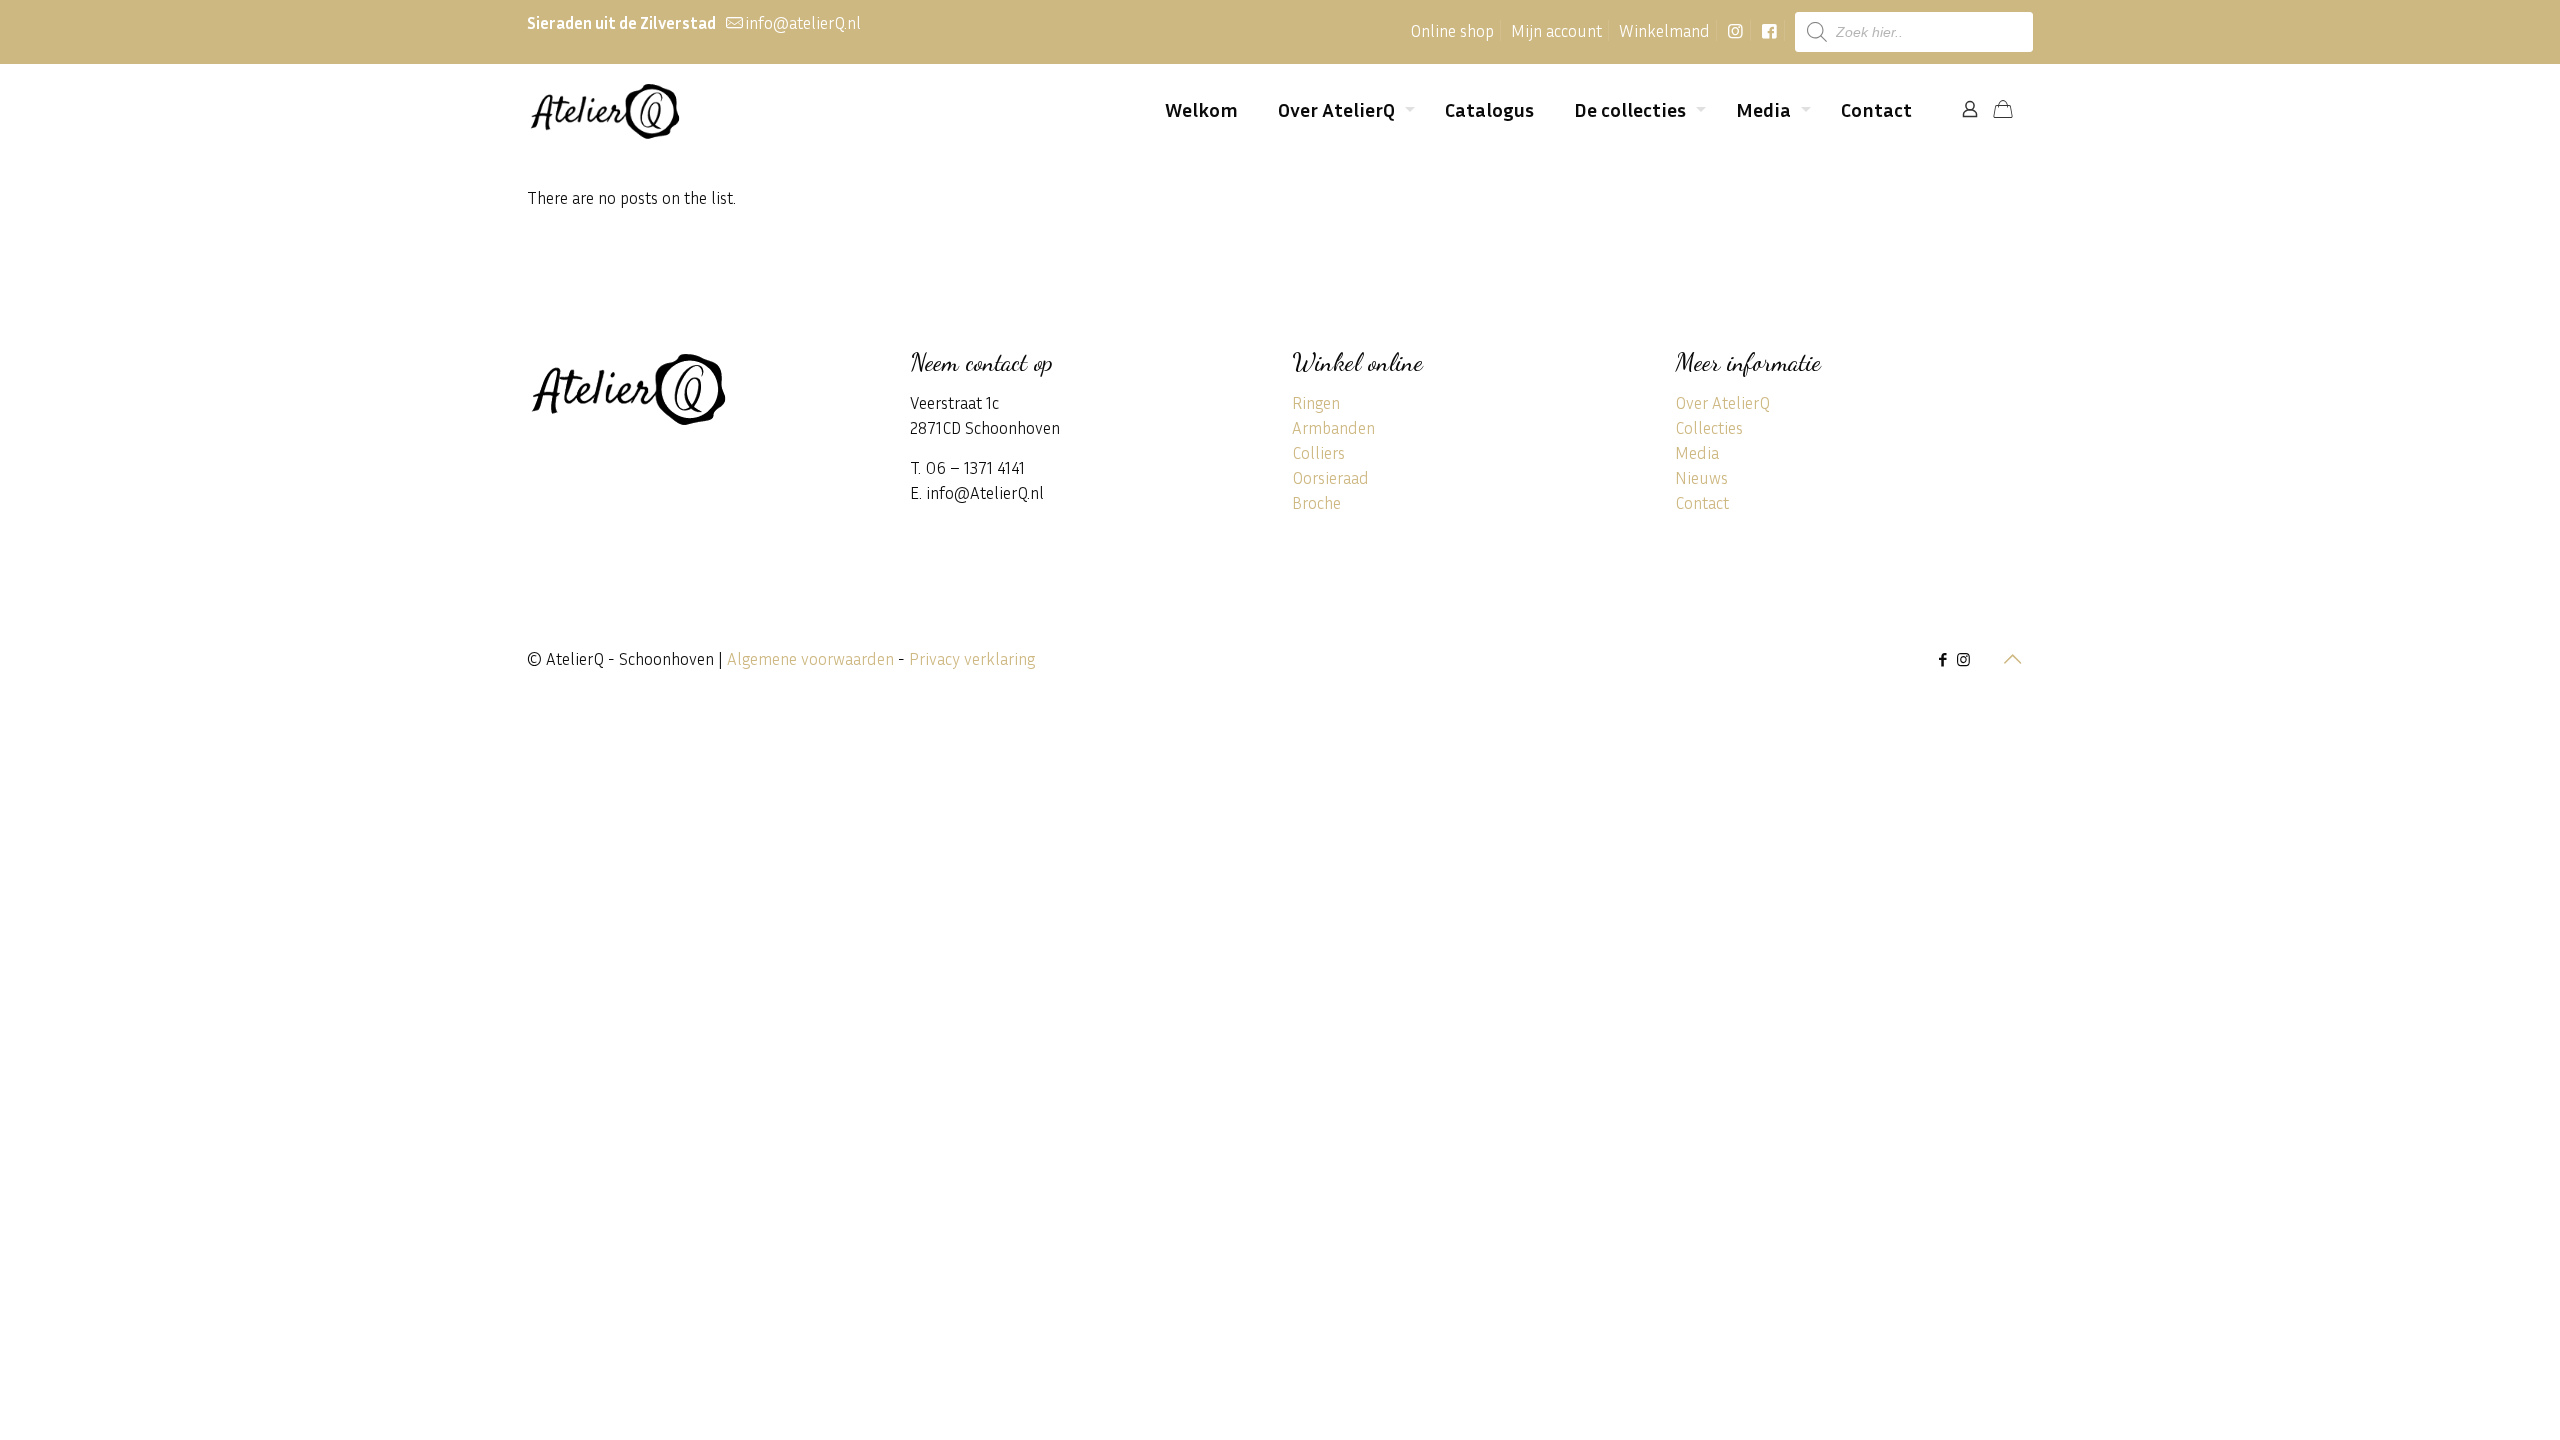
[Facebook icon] (1942, 659)
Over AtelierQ (1722, 402)
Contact (1702, 502)
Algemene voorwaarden (810, 658)
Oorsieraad (1330, 477)
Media (1697, 452)
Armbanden (1333, 427)
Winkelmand (1664, 30)
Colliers (1318, 452)
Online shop (1452, 30)
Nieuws (1701, 477)
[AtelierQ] (604, 109)
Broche (1316, 502)
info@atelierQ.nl (803, 22)
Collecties (1709, 427)
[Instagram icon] (1963, 659)
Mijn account (1556, 30)
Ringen (1316, 402)
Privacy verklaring (972, 658)
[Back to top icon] (2012, 658)
